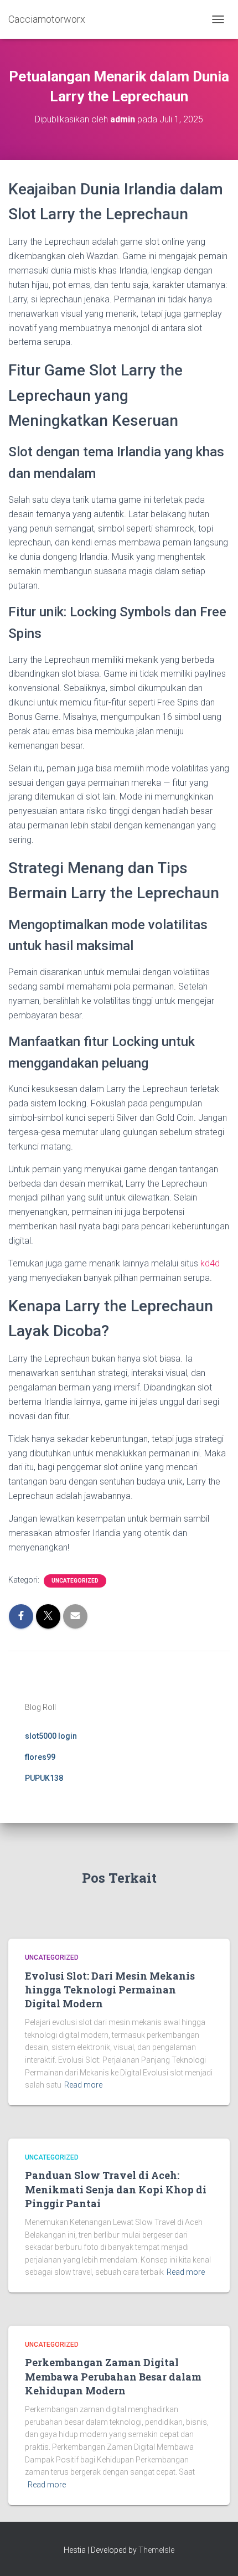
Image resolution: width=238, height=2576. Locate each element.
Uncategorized (75, 1581)
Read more (83, 2085)
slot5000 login (51, 1736)
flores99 (40, 1757)
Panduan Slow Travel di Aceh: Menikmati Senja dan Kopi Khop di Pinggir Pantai (116, 2189)
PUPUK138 (44, 1778)
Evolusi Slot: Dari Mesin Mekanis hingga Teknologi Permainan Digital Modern (110, 1990)
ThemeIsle (156, 2550)
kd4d (210, 1263)
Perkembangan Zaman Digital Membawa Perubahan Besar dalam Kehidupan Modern (113, 2376)
